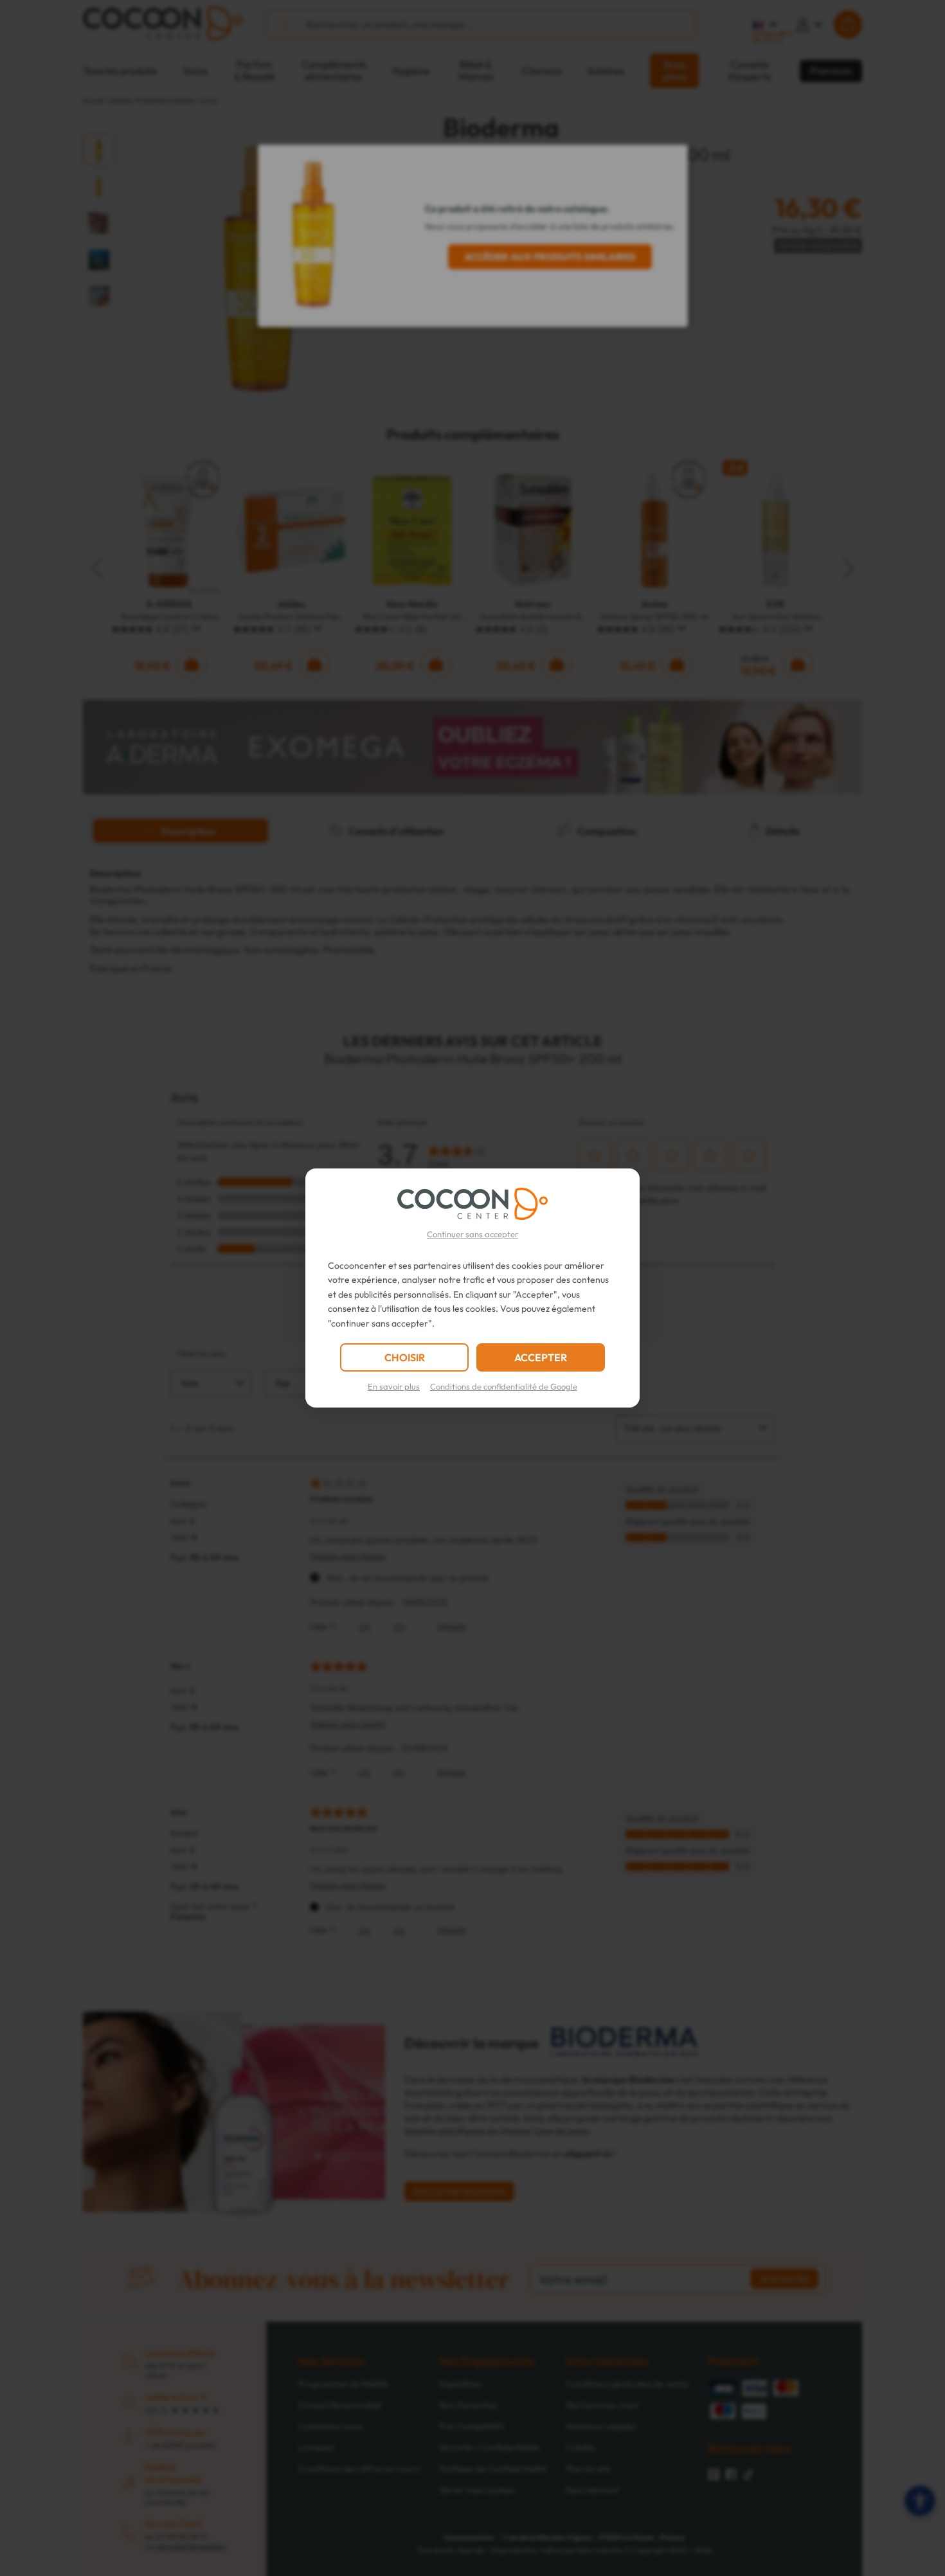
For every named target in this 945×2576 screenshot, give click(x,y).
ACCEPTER (541, 1357)
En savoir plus (394, 1386)
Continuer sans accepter (473, 1234)
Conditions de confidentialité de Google (504, 1386)
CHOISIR (405, 1357)
